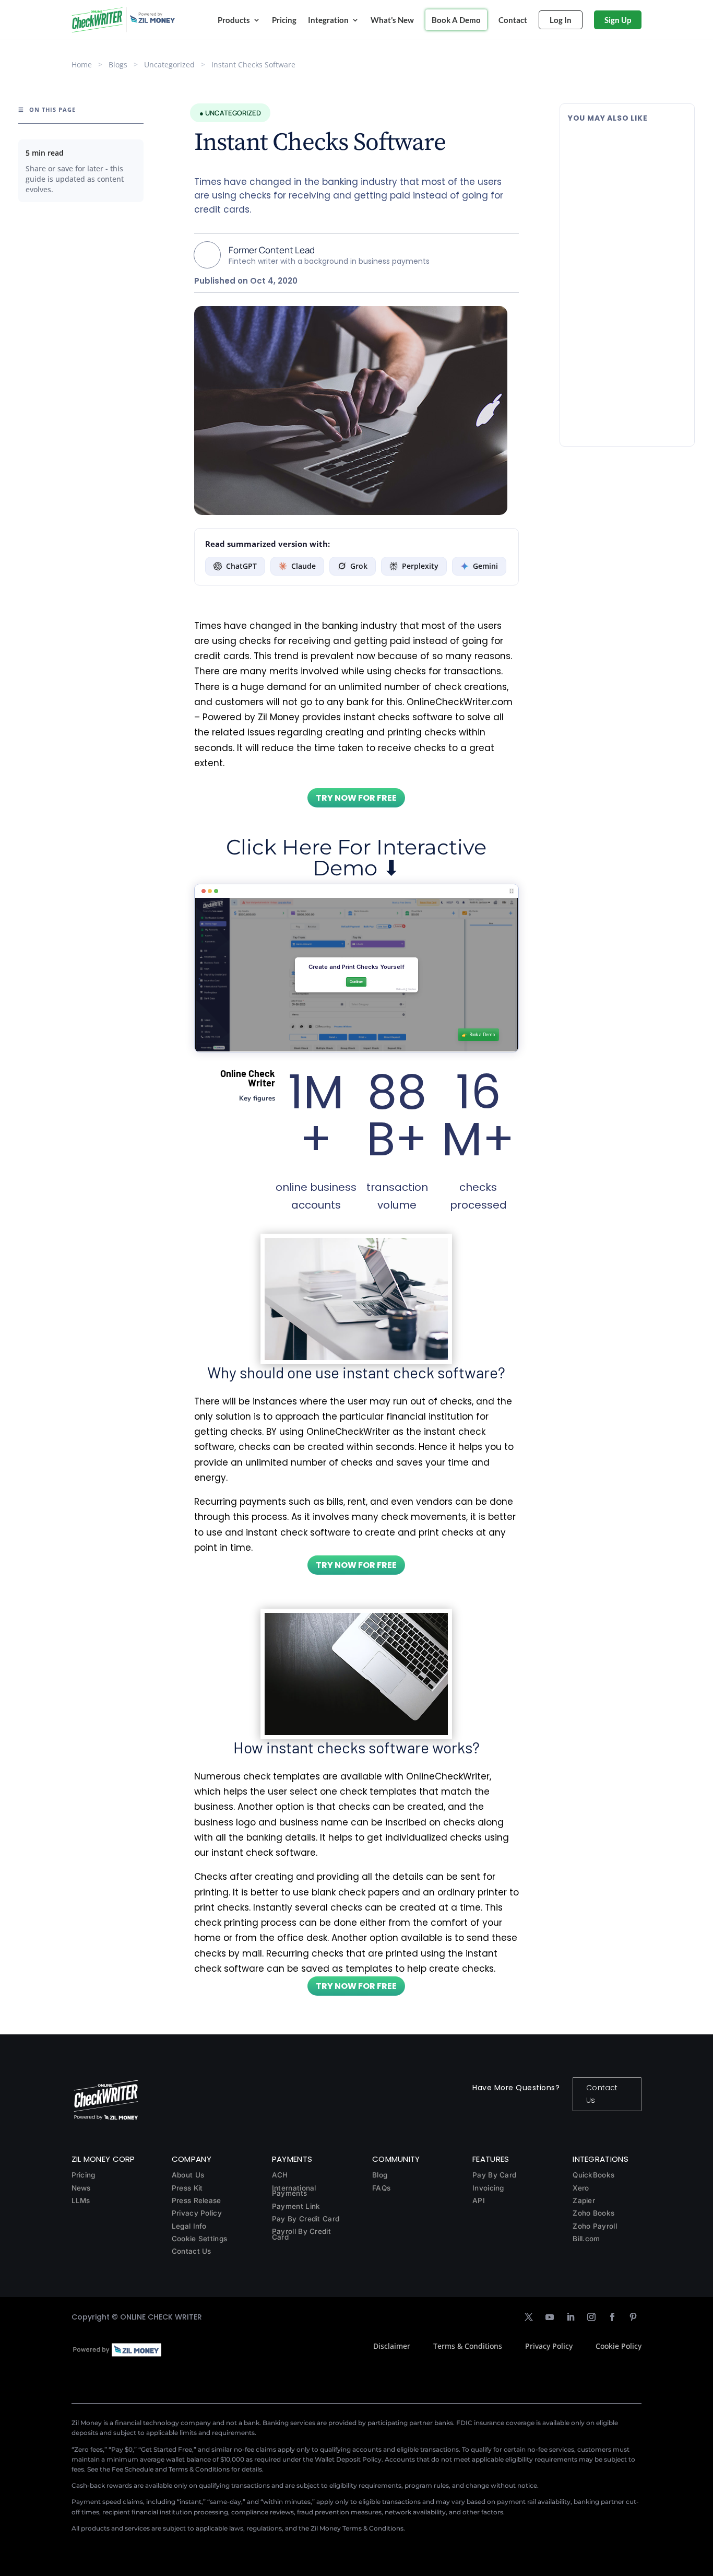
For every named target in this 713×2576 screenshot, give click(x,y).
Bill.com (586, 2239)
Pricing (284, 20)
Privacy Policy (197, 2213)
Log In (561, 20)
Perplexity (420, 566)
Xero (581, 2188)
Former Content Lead (272, 250)
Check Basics (638, 178)
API (479, 2200)
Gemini (485, 566)
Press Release (197, 2200)
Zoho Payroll (595, 2226)
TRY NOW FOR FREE (356, 798)
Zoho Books (593, 2213)
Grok (359, 566)
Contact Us (602, 2094)
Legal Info (189, 2226)
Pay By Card (494, 2175)
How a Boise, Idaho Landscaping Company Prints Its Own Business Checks (626, 151)
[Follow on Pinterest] (633, 2317)
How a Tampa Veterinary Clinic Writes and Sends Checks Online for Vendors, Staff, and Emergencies (621, 259)
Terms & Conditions (468, 2346)
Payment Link (296, 2206)
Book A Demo (456, 20)
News (81, 2188)
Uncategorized (169, 65)
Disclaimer (392, 2346)
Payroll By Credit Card (301, 2234)
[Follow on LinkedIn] (571, 2317)
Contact (513, 20)
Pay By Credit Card (306, 2219)
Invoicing (488, 2188)
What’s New (392, 20)
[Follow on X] (529, 2317)
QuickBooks (593, 2175)
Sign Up (618, 20)
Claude (304, 566)
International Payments (294, 2191)
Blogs (118, 65)
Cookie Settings (200, 2239)
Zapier (584, 2200)
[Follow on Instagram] (591, 2317)
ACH (280, 2175)
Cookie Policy (619, 2346)
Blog (380, 2175)
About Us (188, 2175)
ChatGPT (241, 566)
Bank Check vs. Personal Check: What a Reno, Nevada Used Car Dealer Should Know (626, 368)
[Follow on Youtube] (550, 2317)
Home (82, 65)
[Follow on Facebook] (612, 2317)
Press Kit (187, 2188)
